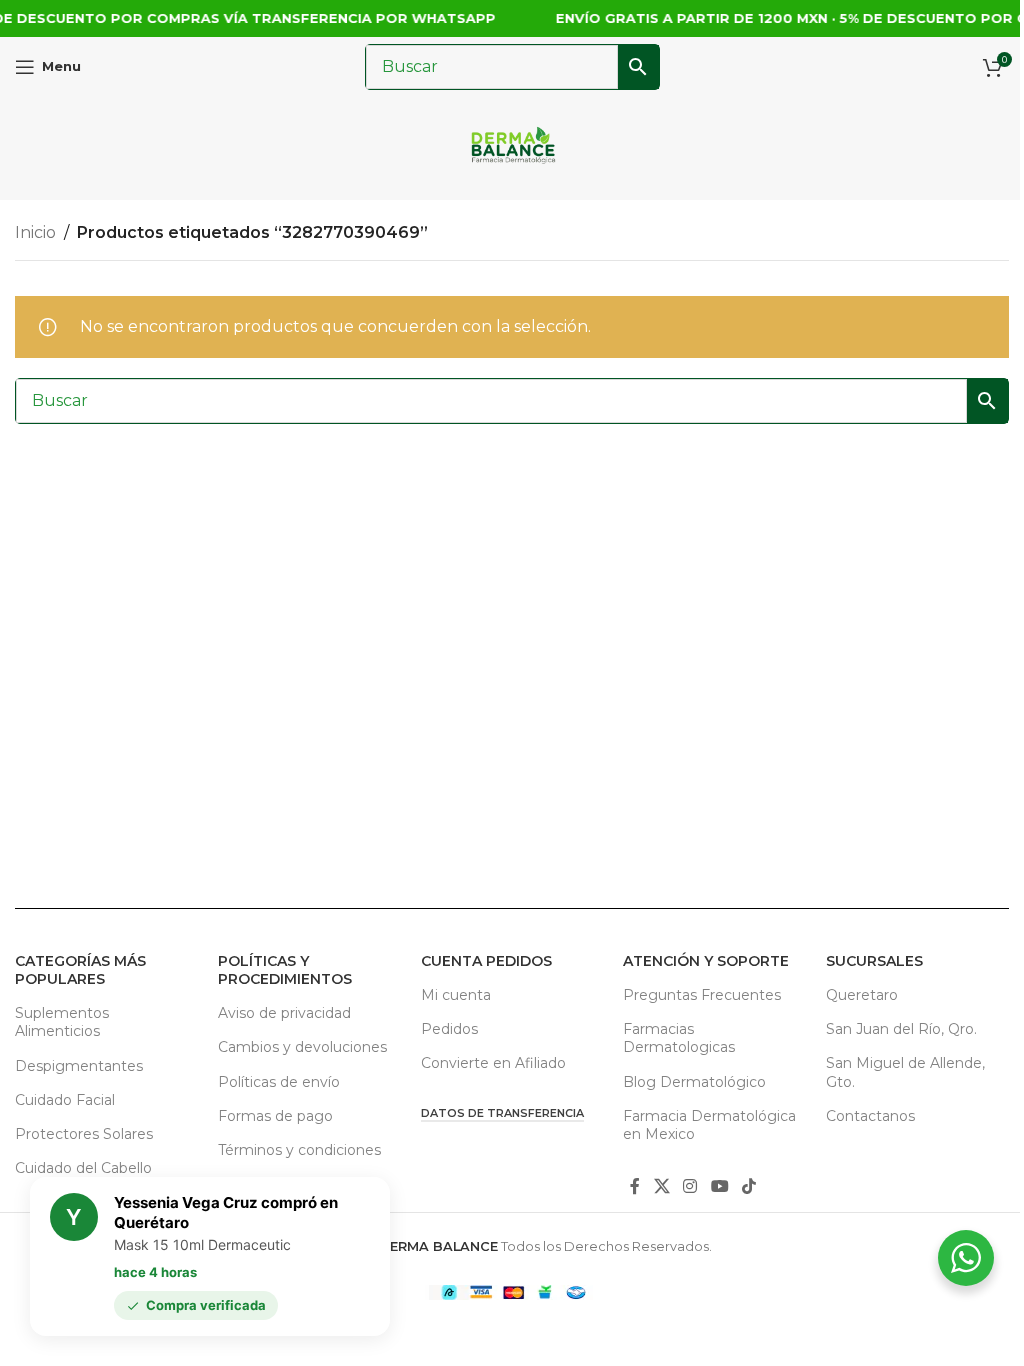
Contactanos (870, 1116)
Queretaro (862, 995)
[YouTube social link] (719, 1186)
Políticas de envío (279, 1082)
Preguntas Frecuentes (702, 995)
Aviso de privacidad (284, 1013)
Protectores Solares (84, 1134)
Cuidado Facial (65, 1100)
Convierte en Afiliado (493, 1063)
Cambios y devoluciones (302, 1047)
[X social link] (661, 1186)
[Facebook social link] (635, 1186)
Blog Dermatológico (694, 1082)
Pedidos (449, 1029)
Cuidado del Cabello (83, 1168)
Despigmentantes (79, 1066)
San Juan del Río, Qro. (901, 1029)
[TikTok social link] (748, 1186)
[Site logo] (512, 147)
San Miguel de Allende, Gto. (905, 1072)
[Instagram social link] (690, 1186)
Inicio (35, 232)
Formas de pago (275, 1116)
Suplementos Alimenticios (62, 1022)
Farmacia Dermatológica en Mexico (709, 1125)
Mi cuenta (456, 995)
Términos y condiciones (299, 1150)
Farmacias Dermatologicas (679, 1038)
